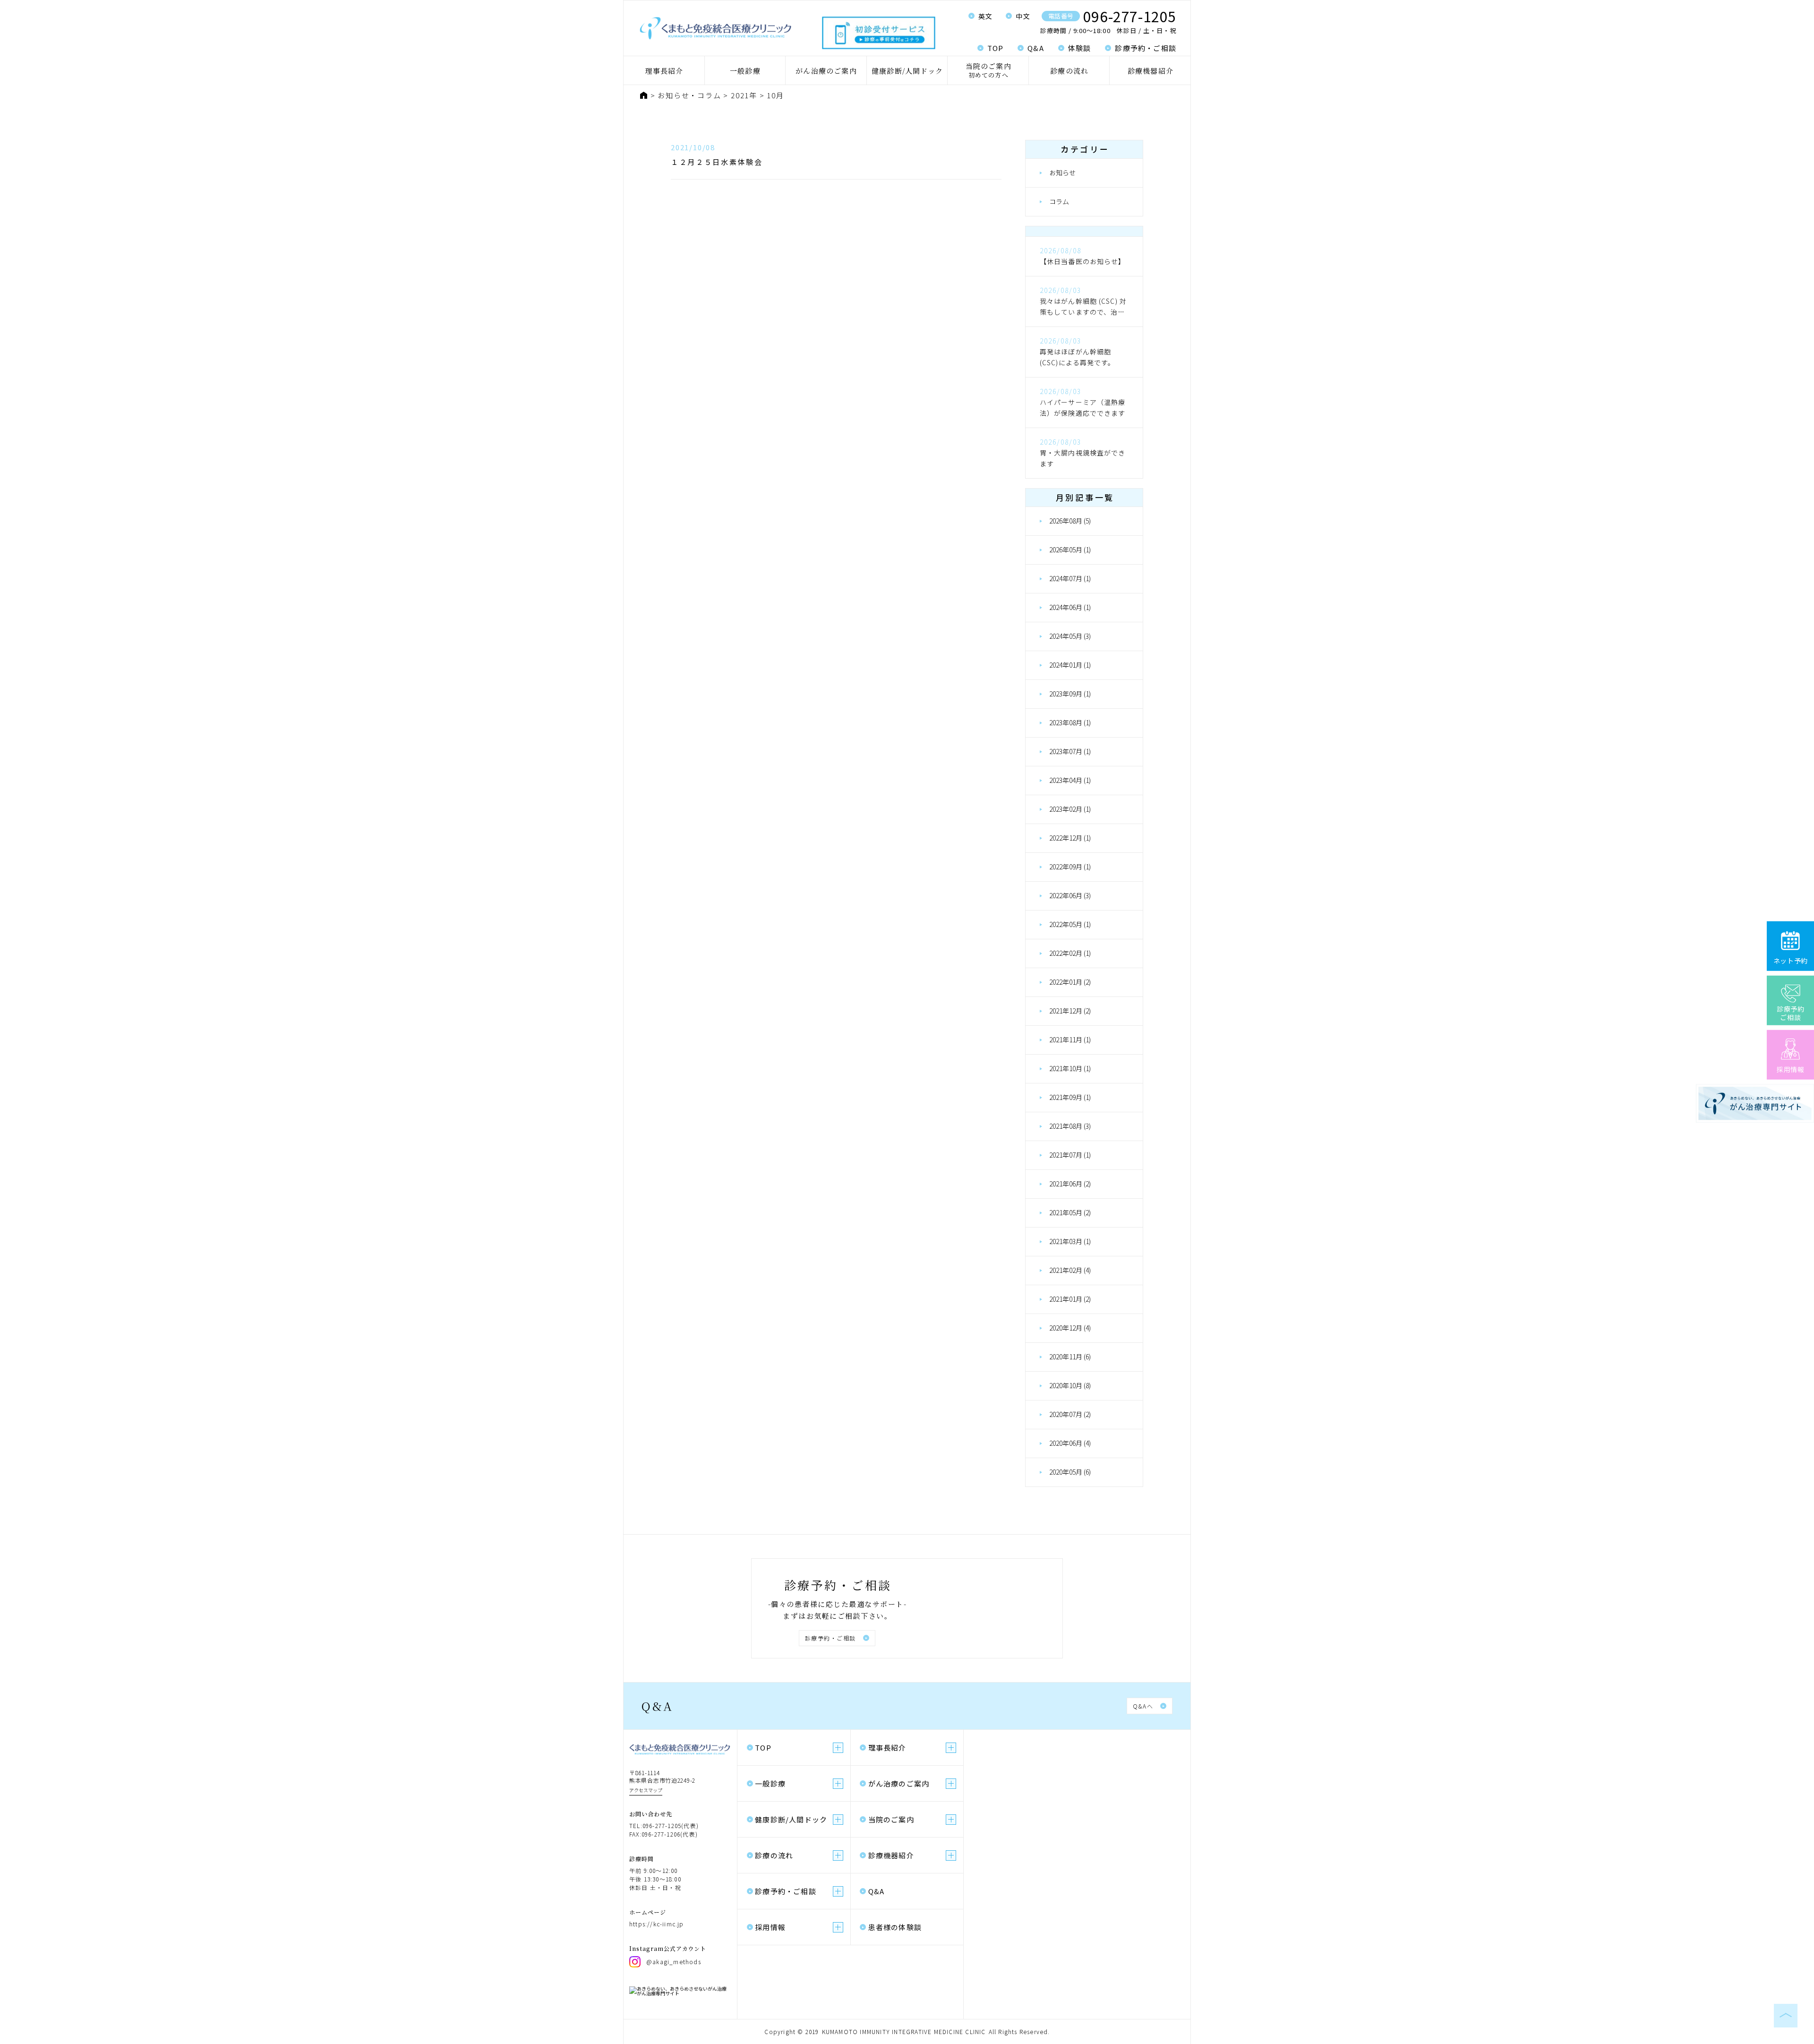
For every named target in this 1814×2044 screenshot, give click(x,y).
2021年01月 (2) (1070, 1299)
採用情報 (770, 1927)
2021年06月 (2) (1070, 1184)
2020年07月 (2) (1070, 1414)
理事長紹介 (664, 71)
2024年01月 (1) (1070, 665)
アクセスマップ (646, 1790)
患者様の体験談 (895, 1927)
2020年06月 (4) (1070, 1443)
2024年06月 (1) (1070, 607)
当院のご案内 (988, 70)
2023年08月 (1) (1070, 722)
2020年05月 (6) (1070, 1472)
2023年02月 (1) (1070, 809)
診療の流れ (1069, 71)
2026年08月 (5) (1070, 521)
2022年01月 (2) (1070, 982)
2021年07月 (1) (1070, 1155)
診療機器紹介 (1151, 71)
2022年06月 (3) (1070, 895)
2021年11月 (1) (1070, 1039)
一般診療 (745, 71)
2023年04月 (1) (1070, 780)
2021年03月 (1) (1070, 1241)
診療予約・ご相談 (1146, 48)
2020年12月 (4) (1070, 1328)
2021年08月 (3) (1070, 1126)
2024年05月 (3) (1070, 636)
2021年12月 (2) (1070, 1011)
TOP (996, 48)
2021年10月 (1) (1070, 1068)
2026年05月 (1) (1070, 550)
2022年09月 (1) (1070, 867)
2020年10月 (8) (1070, 1385)
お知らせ (1062, 172)
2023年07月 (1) (1070, 751)
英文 (986, 16)
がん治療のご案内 (826, 71)
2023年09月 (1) (1070, 694)
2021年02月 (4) (1070, 1270)
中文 (1023, 16)
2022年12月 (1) (1070, 838)
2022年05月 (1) (1070, 924)
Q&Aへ (1143, 1706)
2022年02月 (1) (1070, 953)
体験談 (1080, 48)
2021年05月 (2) (1070, 1212)
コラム (1059, 201)
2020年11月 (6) (1070, 1357)
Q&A (1036, 48)
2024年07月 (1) (1070, 578)
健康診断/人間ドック (907, 71)
